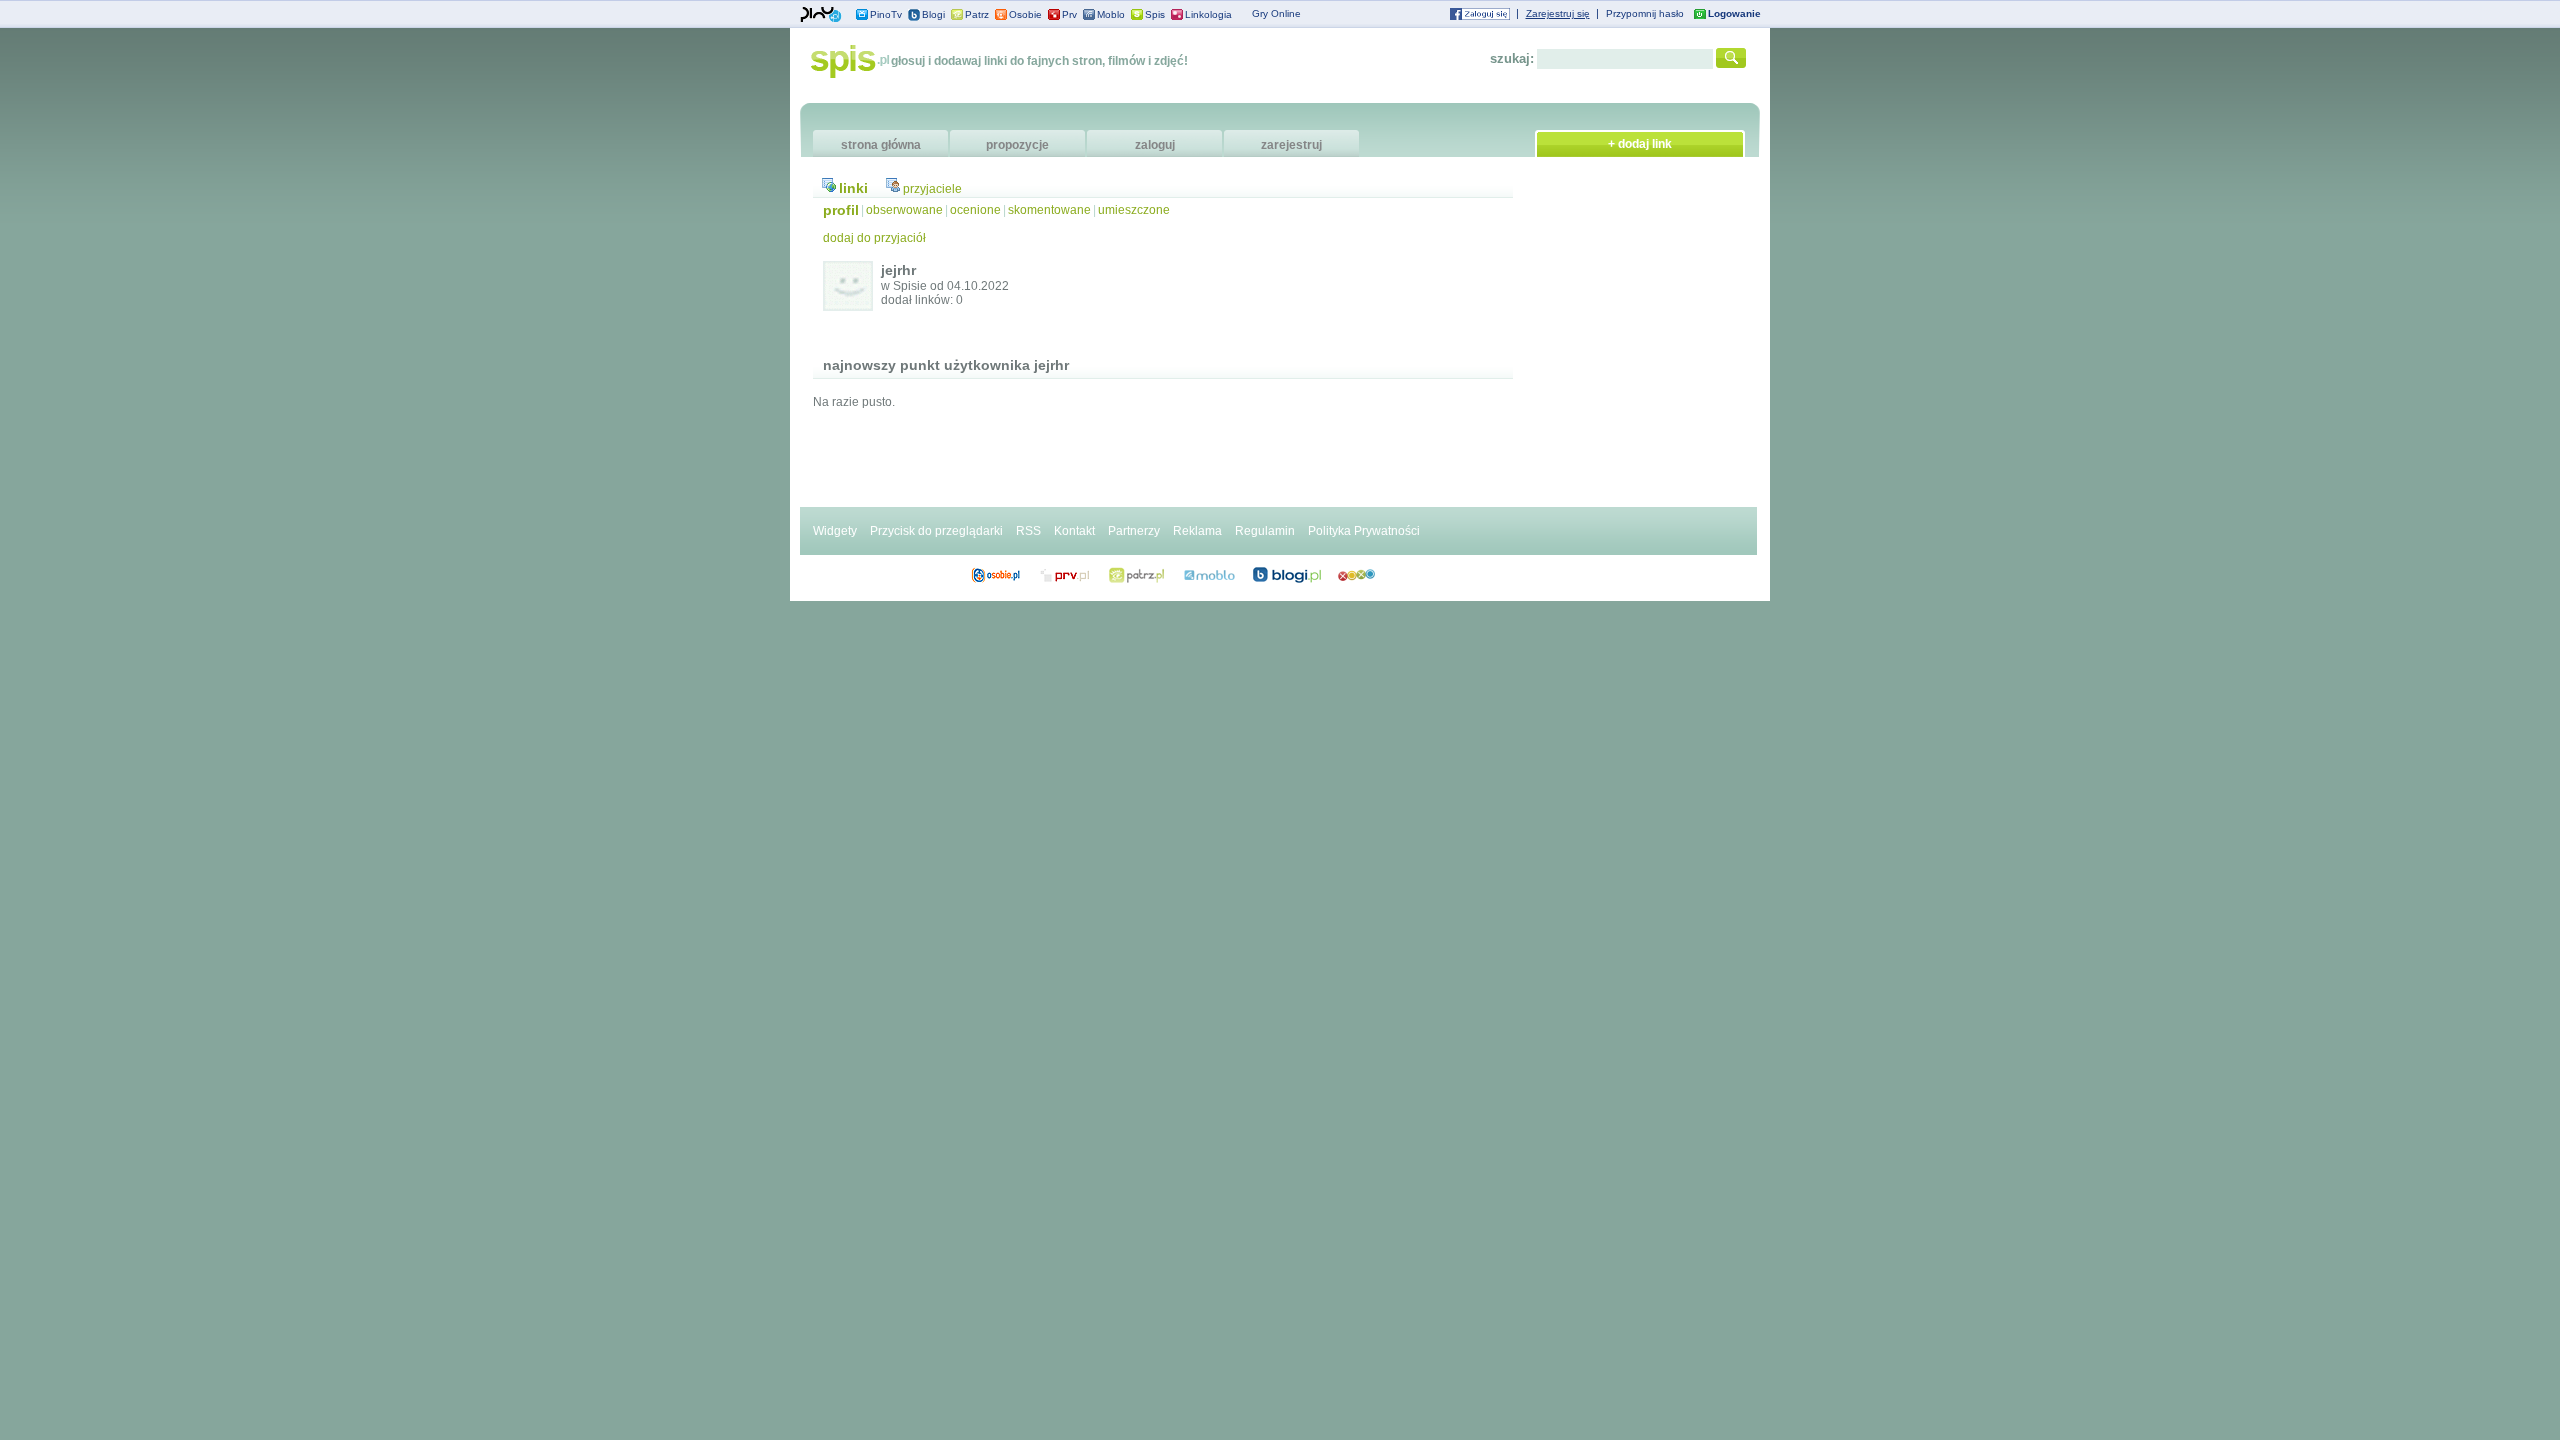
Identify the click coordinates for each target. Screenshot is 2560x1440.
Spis (1155, 14)
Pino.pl (821, 15)
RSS (1028, 531)
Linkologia (1208, 14)
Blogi (933, 14)
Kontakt (1074, 531)
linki (853, 188)
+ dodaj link (1640, 144)
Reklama (1197, 531)
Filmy (1137, 575)
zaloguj (1155, 145)
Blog (1287, 575)
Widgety (835, 531)
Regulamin (1265, 531)
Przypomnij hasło (1645, 13)
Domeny (1065, 575)
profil (841, 210)
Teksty (1209, 575)
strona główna (881, 145)
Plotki (1356, 575)
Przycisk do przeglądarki (936, 531)
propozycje (1017, 145)
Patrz (977, 14)
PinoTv (886, 14)
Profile (995, 575)
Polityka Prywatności (1364, 531)
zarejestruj (1291, 145)
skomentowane (1049, 210)
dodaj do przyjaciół (874, 238)
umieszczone (1134, 210)
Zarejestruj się (1558, 13)
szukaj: (1512, 58)
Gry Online (1276, 13)
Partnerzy (1134, 531)
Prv (1069, 14)
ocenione (975, 210)
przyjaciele (932, 189)
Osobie (1025, 14)
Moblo (1111, 14)
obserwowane (904, 210)
